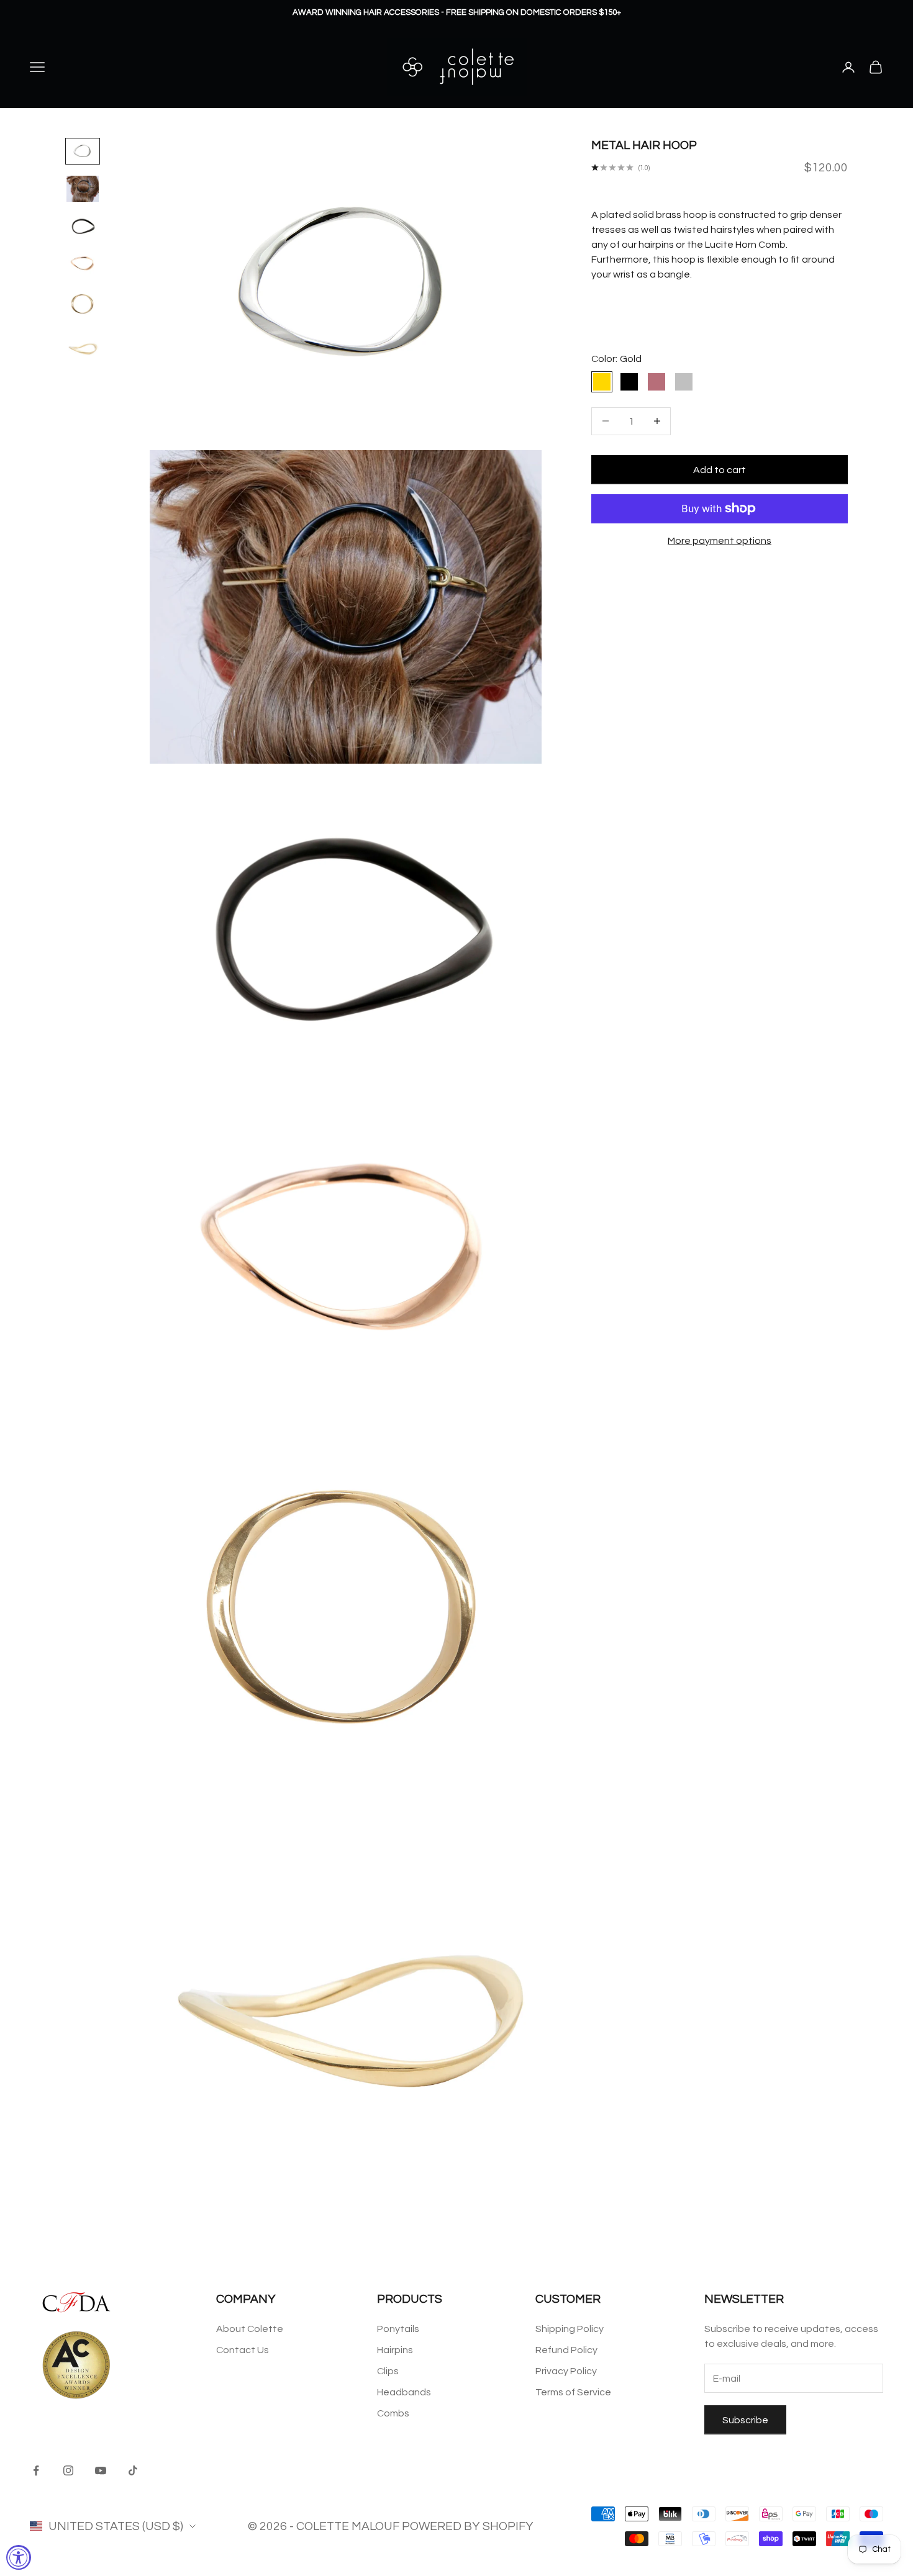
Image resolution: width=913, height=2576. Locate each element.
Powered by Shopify (468, 2526)
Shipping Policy (570, 2329)
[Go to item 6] (83, 348)
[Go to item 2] (83, 189)
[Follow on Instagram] (68, 2470)
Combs (393, 2413)
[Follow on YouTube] (101, 2470)
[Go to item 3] (83, 226)
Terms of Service (573, 2392)
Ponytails (398, 2329)
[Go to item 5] (83, 304)
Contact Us (243, 2350)
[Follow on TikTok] (133, 2470)
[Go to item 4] (83, 263)
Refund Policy (566, 2350)
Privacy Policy (566, 2371)
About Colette (250, 2329)
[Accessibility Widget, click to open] (19, 2557)
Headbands (404, 2392)
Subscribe (745, 2420)
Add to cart (720, 469)
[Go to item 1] (83, 151)
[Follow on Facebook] (36, 2470)
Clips (388, 2371)
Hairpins (395, 2350)
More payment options (720, 541)
